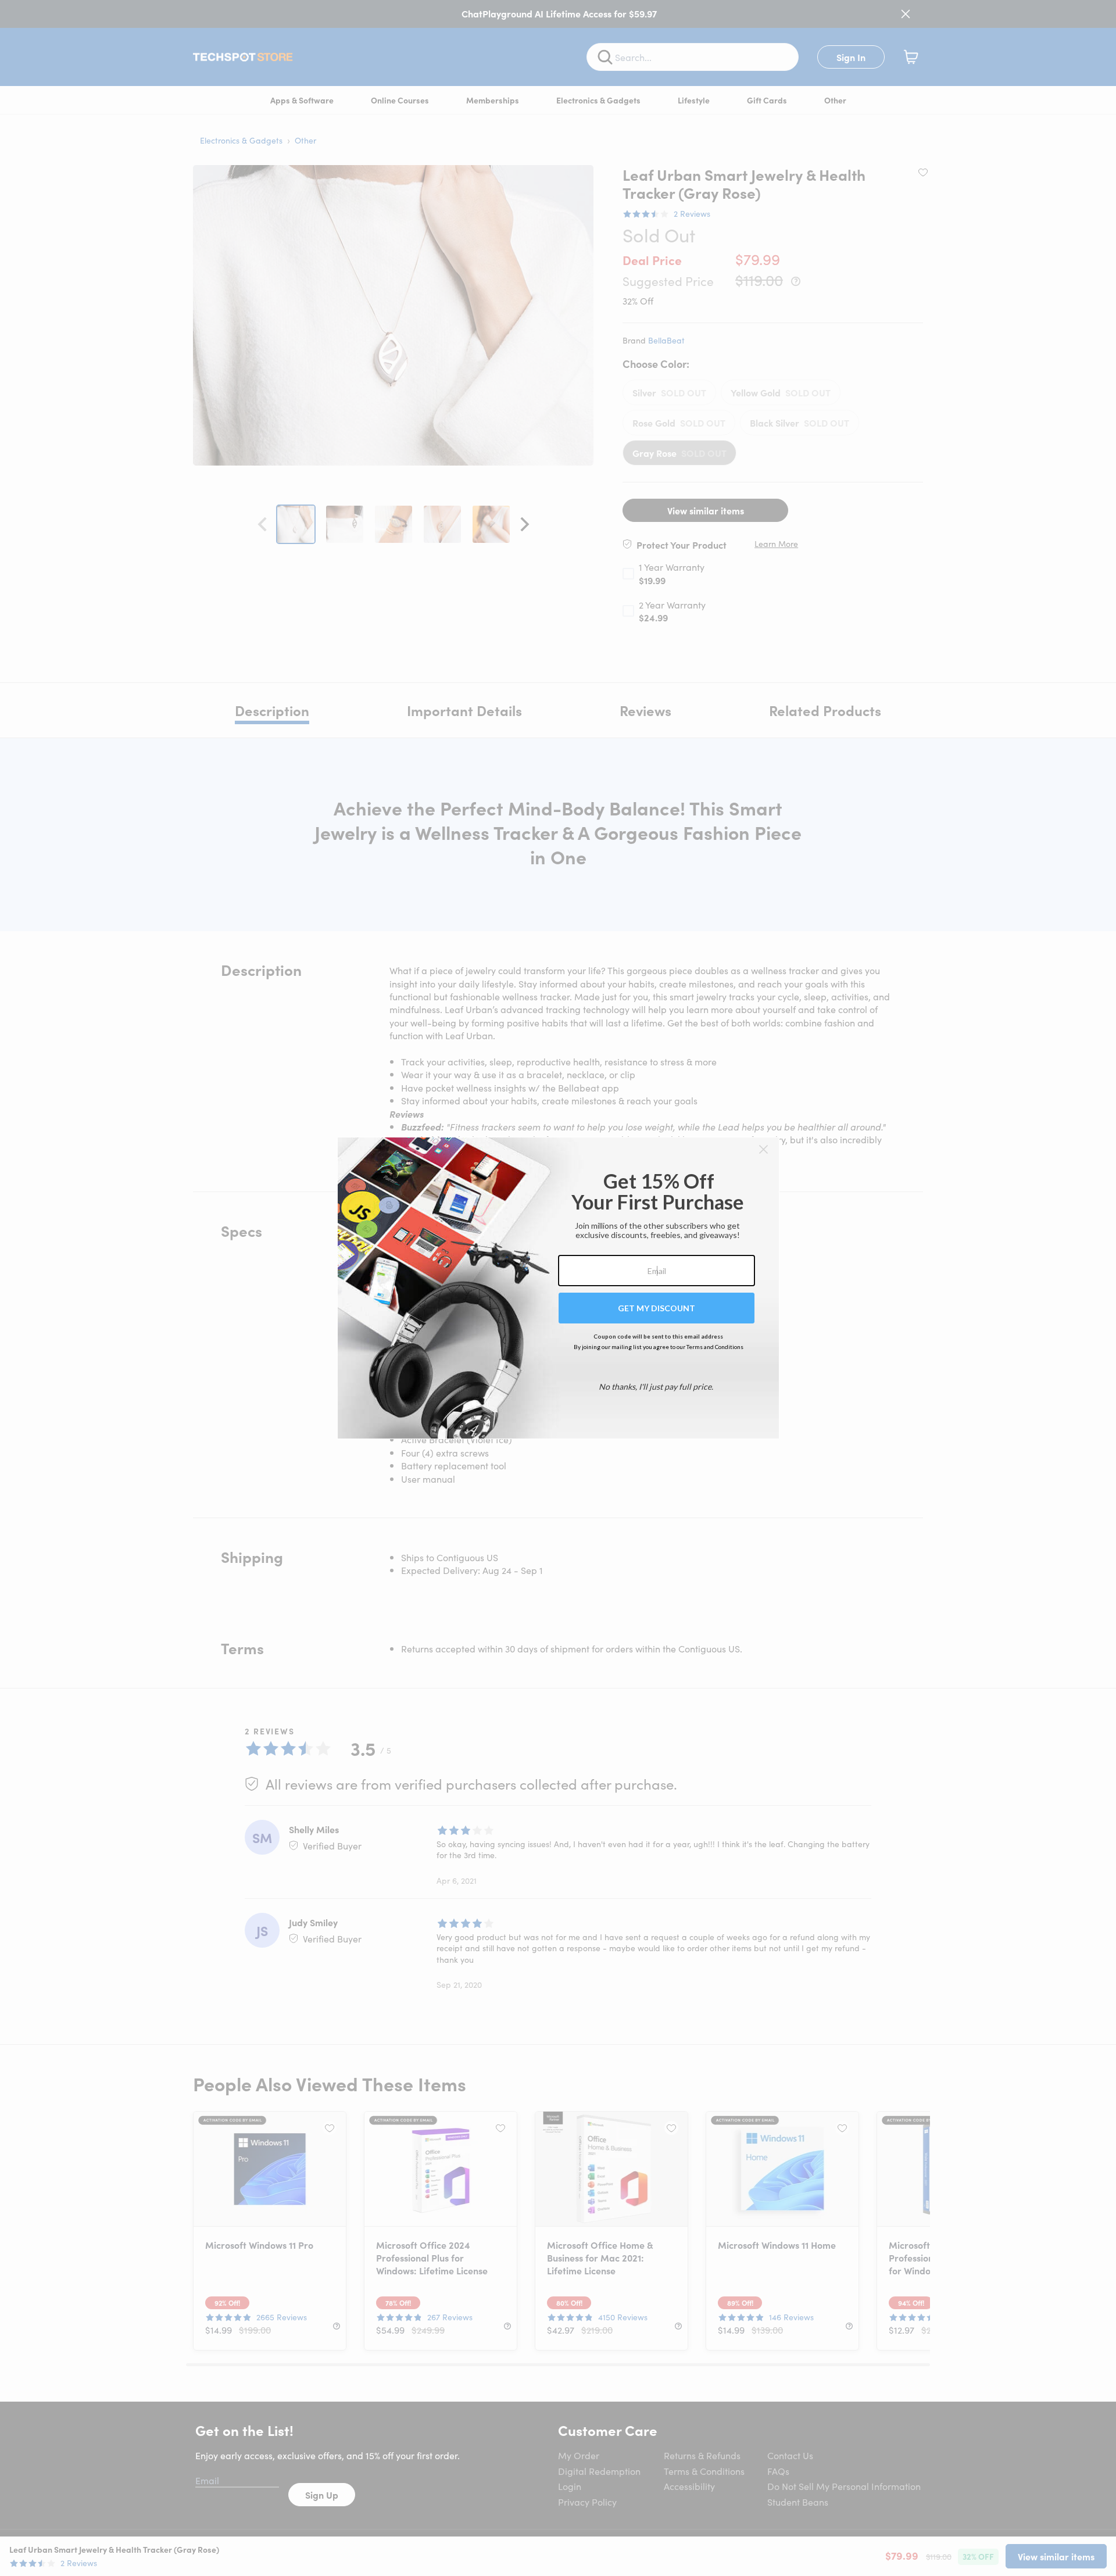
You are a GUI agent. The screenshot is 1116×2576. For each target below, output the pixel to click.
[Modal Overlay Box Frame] (558, 1288)
